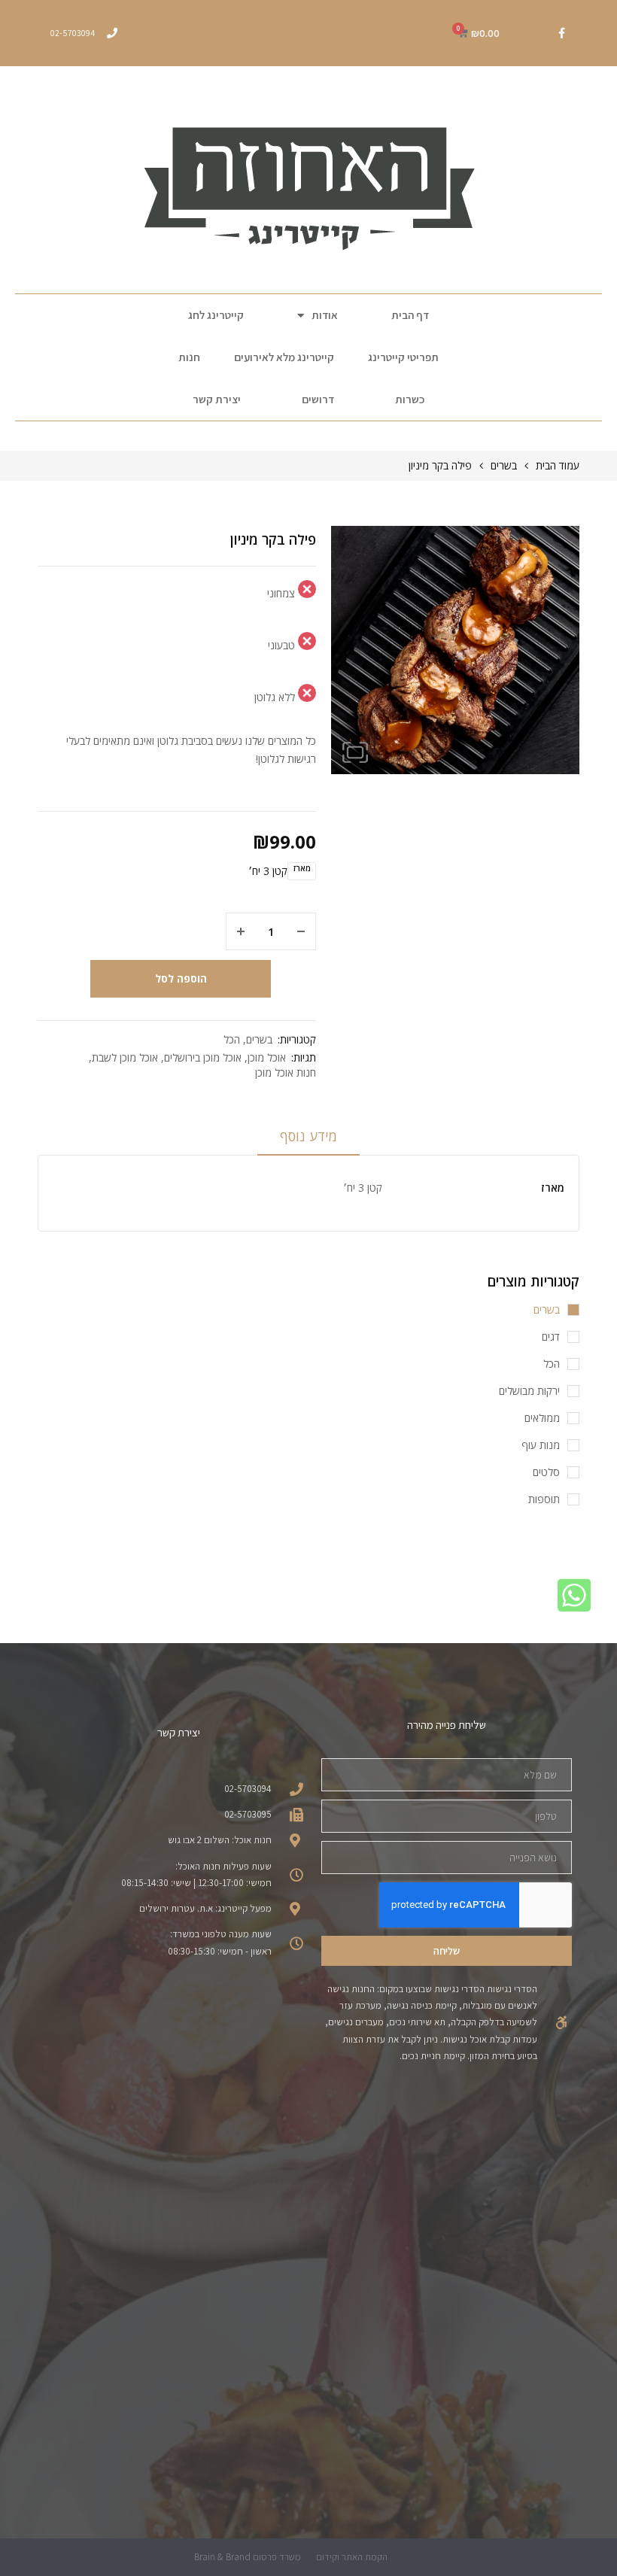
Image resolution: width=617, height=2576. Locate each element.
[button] (355, 752)
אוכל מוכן (267, 1057)
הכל (232, 1039)
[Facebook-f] (561, 33)
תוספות (544, 1499)
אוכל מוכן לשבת (125, 1057)
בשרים (504, 465)
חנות (189, 357)
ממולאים (542, 1418)
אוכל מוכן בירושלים (203, 1057)
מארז (302, 869)
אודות (325, 315)
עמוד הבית (558, 465)
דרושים (318, 399)
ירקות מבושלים (529, 1391)
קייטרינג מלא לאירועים (284, 357)
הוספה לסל (181, 978)
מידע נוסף (308, 1136)
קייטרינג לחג (216, 315)
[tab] (308, 1141)
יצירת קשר (217, 399)
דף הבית (410, 315)
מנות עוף (541, 1445)
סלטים (546, 1472)
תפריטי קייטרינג (403, 357)
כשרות (410, 399)
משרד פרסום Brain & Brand (248, 2557)
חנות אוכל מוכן (286, 1072)
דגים (551, 1337)
